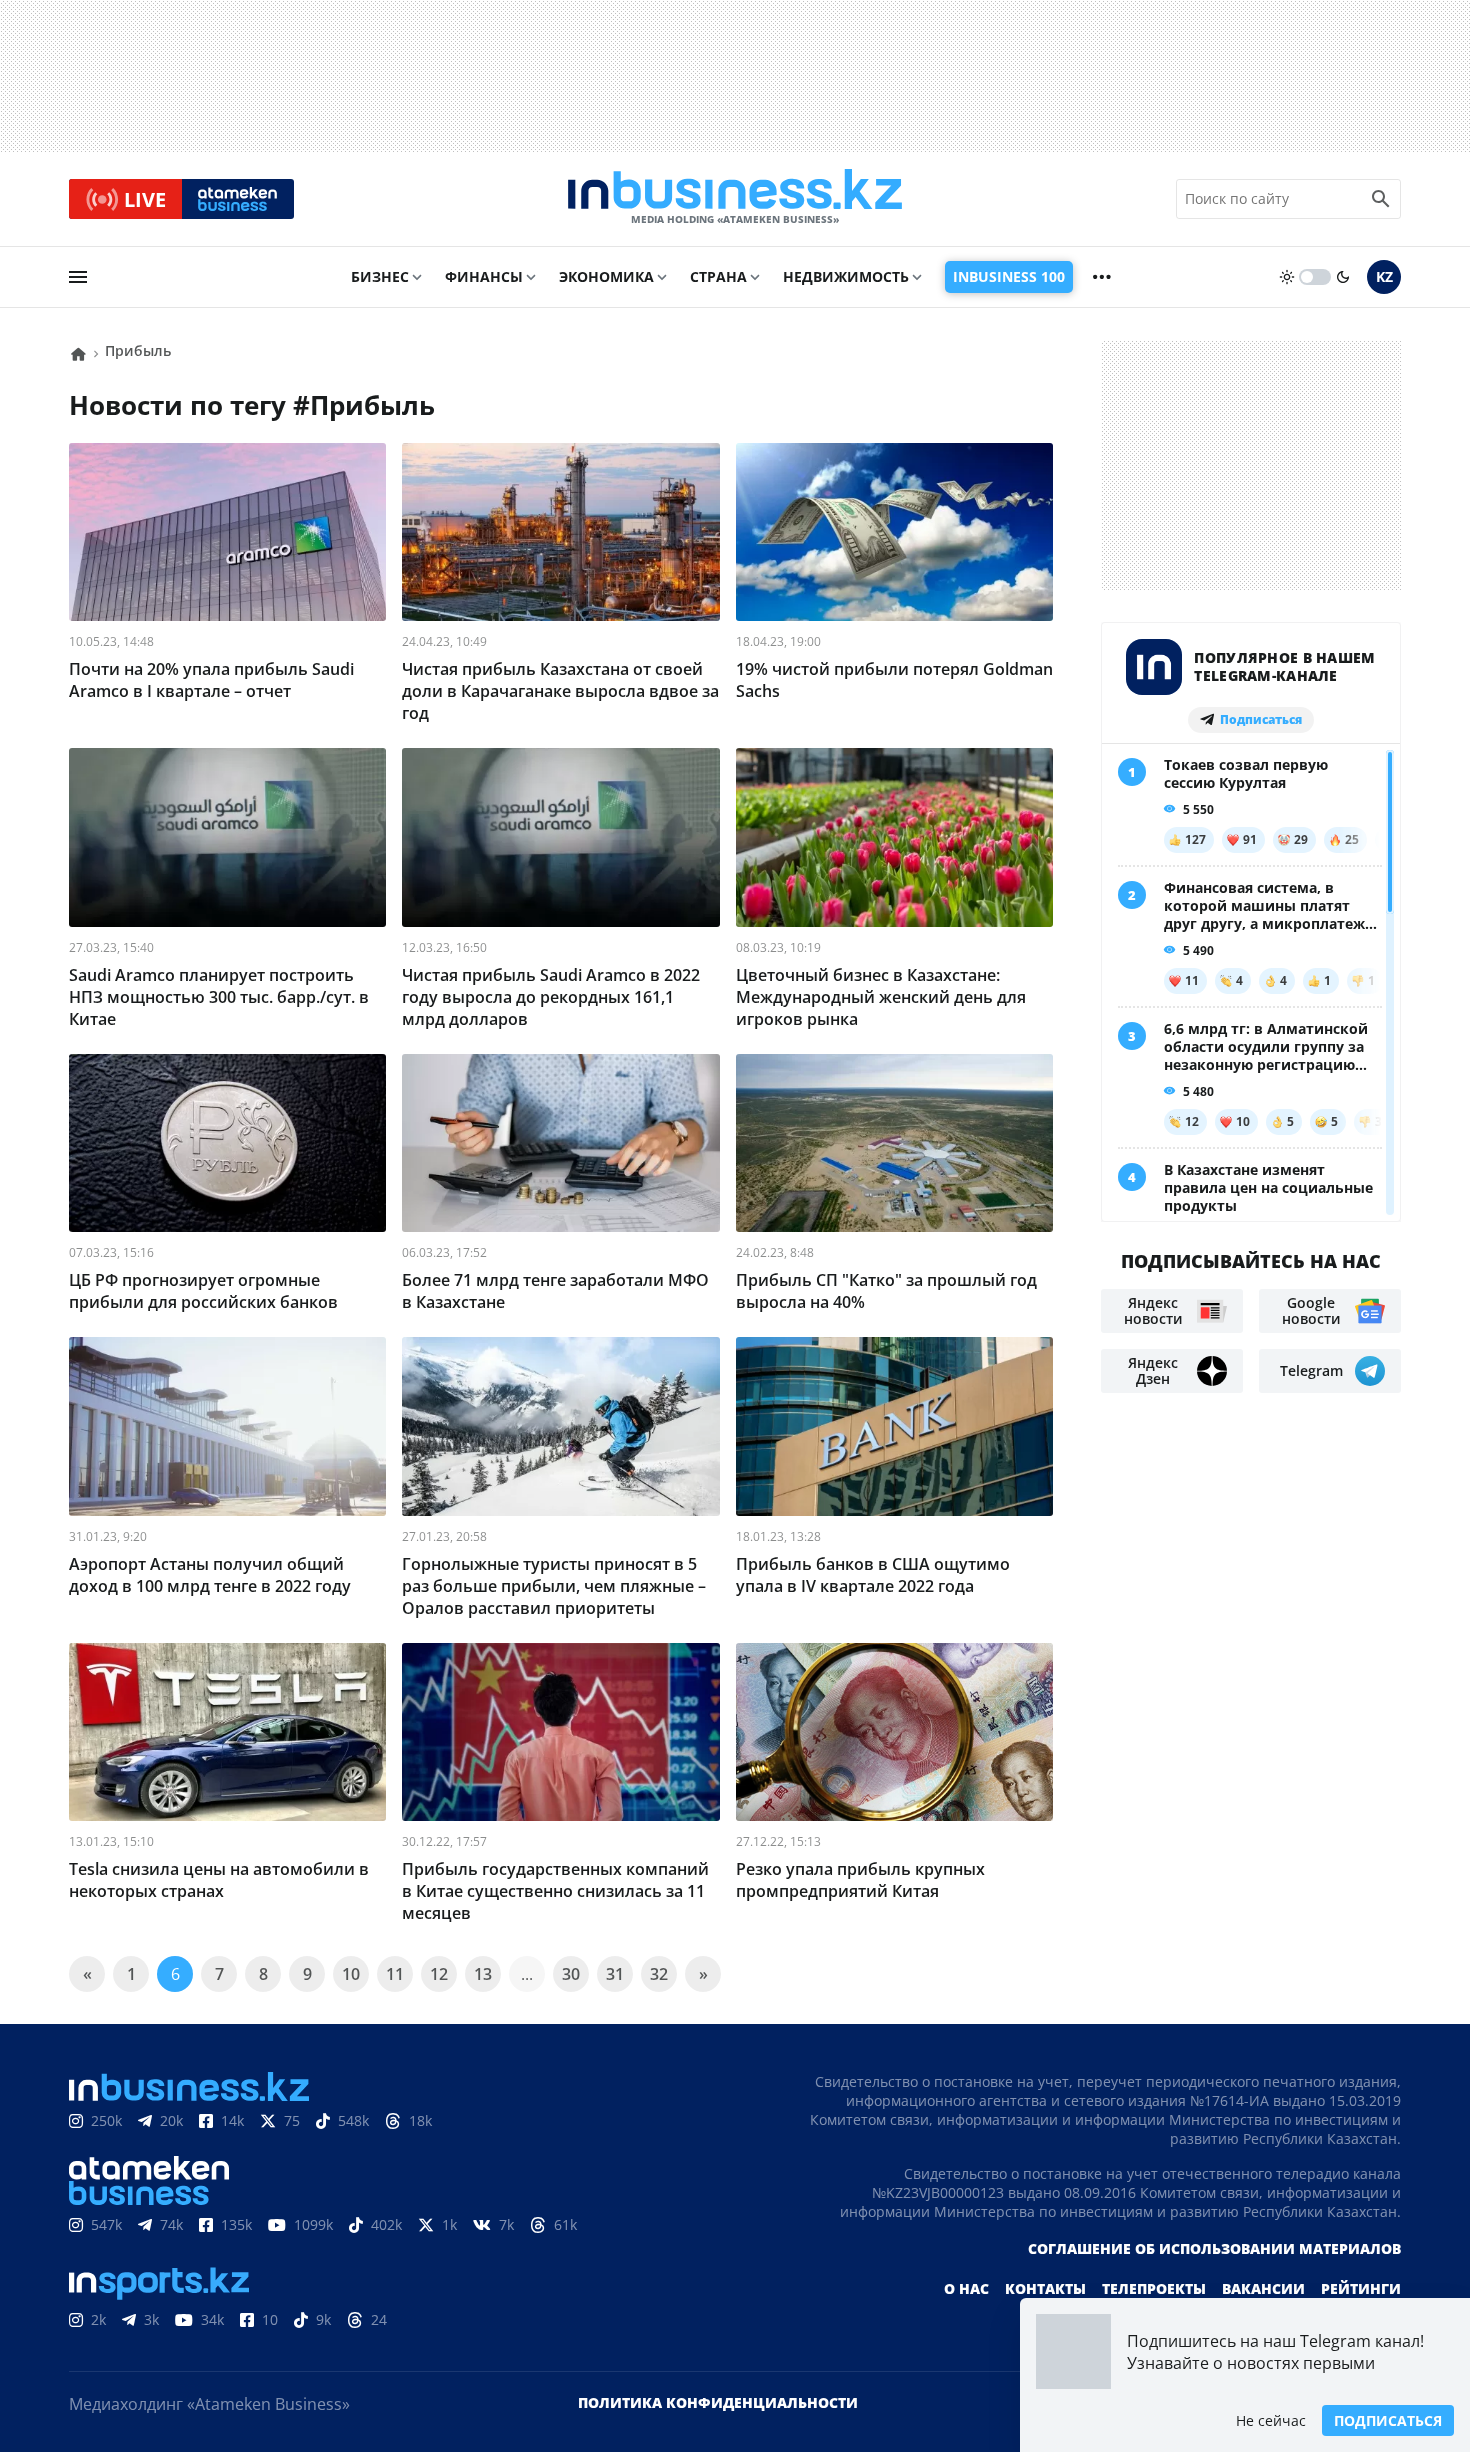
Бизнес (380, 276)
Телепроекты (1154, 2288)
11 (395, 1974)
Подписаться (1388, 2420)
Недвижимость (846, 276)
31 (615, 1974)
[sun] (1287, 277)
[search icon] (1381, 199)
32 (659, 1974)
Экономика (606, 276)
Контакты (1045, 2288)
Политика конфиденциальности (718, 2402)
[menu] (78, 277)
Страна (718, 276)
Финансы (484, 276)
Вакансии (1263, 2288)
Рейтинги (1361, 2288)
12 (439, 1974)
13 (483, 1974)
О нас (966, 2288)
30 (571, 1974)
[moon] (1343, 277)
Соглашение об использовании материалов (1214, 2248)
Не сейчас (1271, 2420)
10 (351, 1974)
